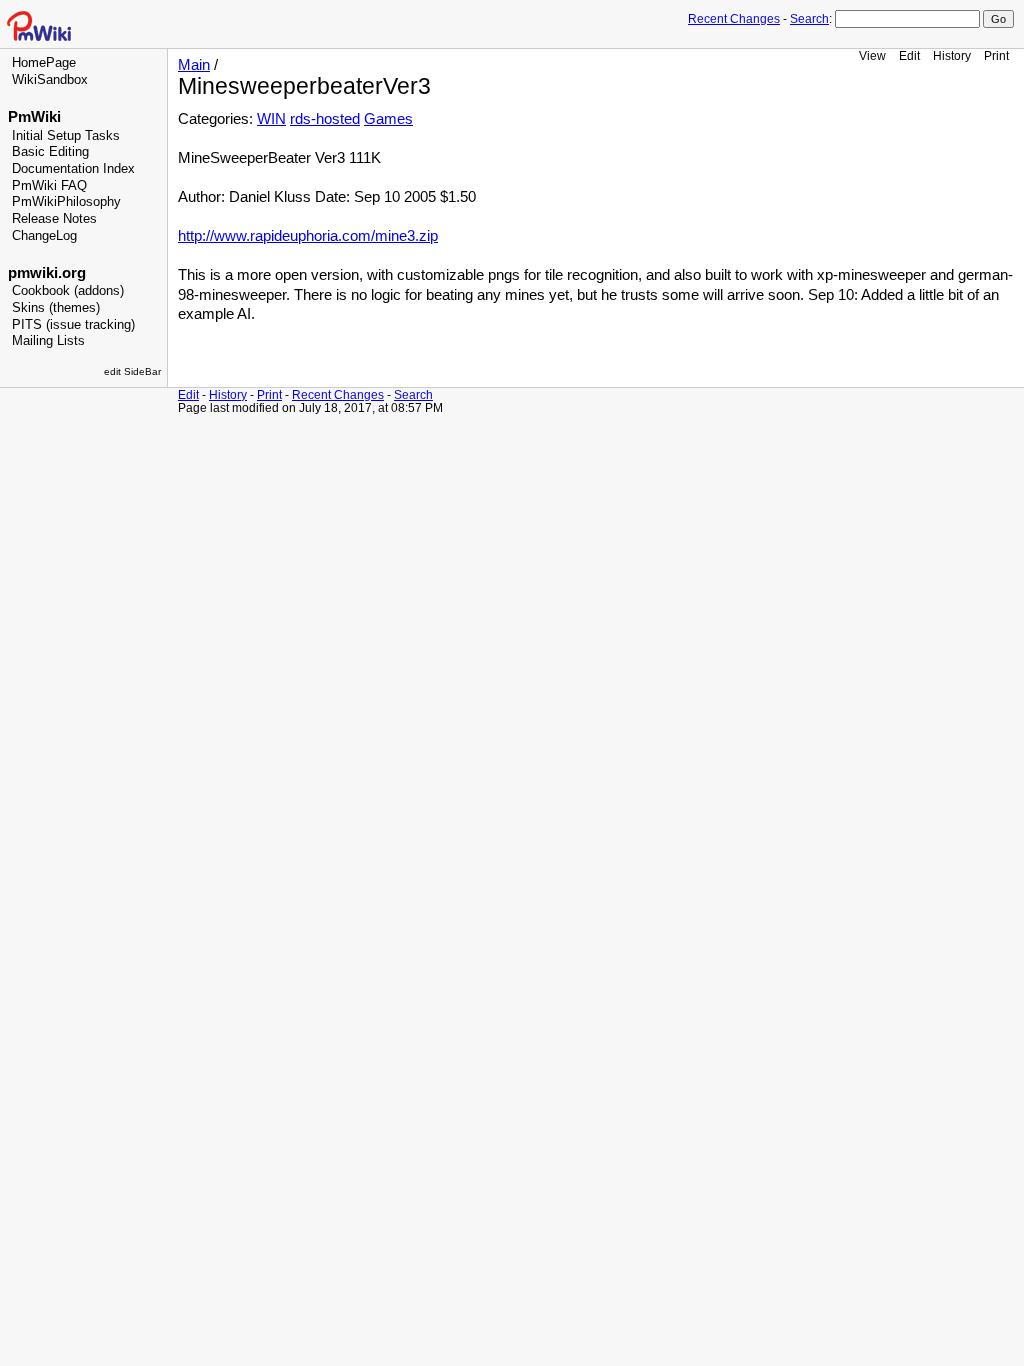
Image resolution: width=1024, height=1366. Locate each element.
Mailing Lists (48, 341)
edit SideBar (132, 371)
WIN (271, 119)
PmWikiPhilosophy (66, 202)
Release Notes (54, 219)
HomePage (44, 63)
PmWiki (34, 117)
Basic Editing (50, 152)
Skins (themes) (56, 308)
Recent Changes (734, 19)
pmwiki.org (47, 273)
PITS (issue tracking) (73, 325)
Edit (909, 55)
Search (809, 19)
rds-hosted (325, 119)
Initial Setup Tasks (66, 136)
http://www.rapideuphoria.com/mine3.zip (308, 236)
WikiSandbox (50, 80)
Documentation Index (73, 169)
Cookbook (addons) (68, 291)
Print (996, 55)
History (952, 55)
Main (194, 65)
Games (388, 119)
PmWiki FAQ (49, 186)
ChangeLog (44, 236)
